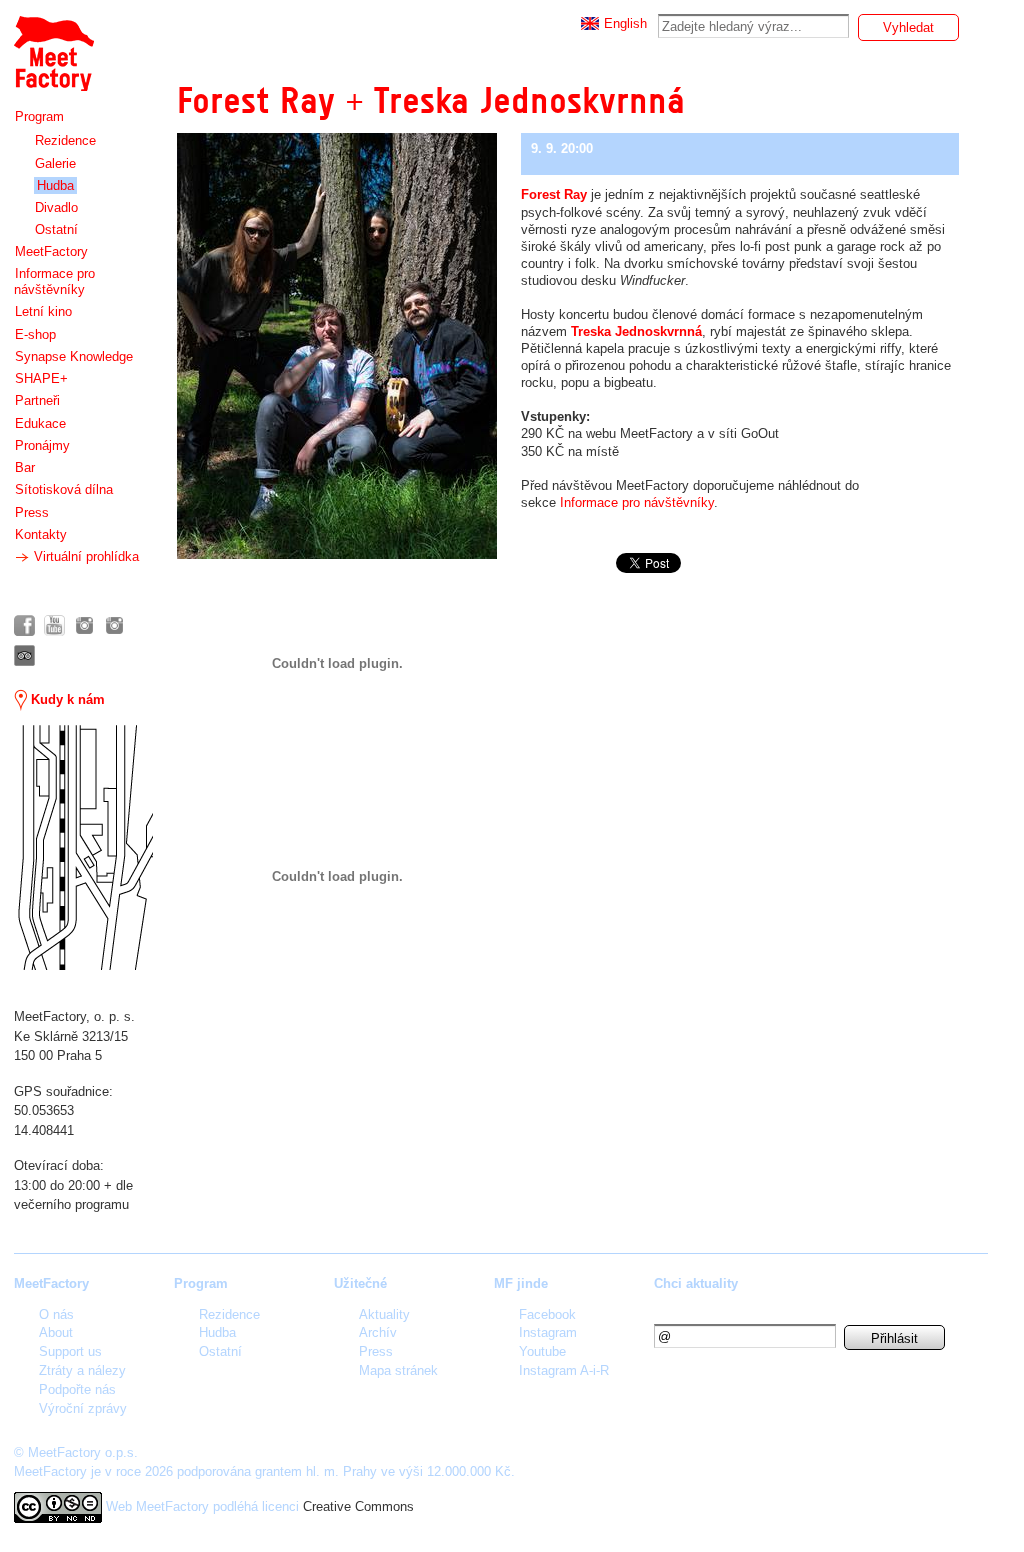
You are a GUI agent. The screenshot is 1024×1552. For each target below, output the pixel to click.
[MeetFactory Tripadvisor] (24, 655)
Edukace (40, 423)
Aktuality (384, 1314)
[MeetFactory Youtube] (54, 625)
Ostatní (56, 229)
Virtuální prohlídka (84, 556)
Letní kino (43, 311)
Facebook (547, 1314)
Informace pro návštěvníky (54, 281)
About (56, 1332)
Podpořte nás (77, 1389)
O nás (56, 1314)
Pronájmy (42, 445)
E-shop (35, 334)
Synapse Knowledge (74, 356)
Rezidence (65, 140)
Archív (378, 1332)
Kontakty (41, 534)
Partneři (37, 400)
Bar (25, 467)
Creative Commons (358, 1506)
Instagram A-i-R (564, 1370)
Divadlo (56, 207)
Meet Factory (53, 43)
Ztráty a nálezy (82, 1370)
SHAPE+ (41, 378)
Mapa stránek (398, 1370)
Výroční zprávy (83, 1408)
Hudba (55, 185)
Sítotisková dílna (64, 489)
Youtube (542, 1351)
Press (32, 512)
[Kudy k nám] (83, 847)
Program (39, 116)
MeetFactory (51, 251)
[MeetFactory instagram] (84, 625)
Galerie (55, 163)
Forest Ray (554, 194)
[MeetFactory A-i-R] (114, 625)
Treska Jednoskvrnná (636, 331)
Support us (70, 1351)
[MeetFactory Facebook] (24, 625)
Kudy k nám (66, 699)
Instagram (548, 1332)
